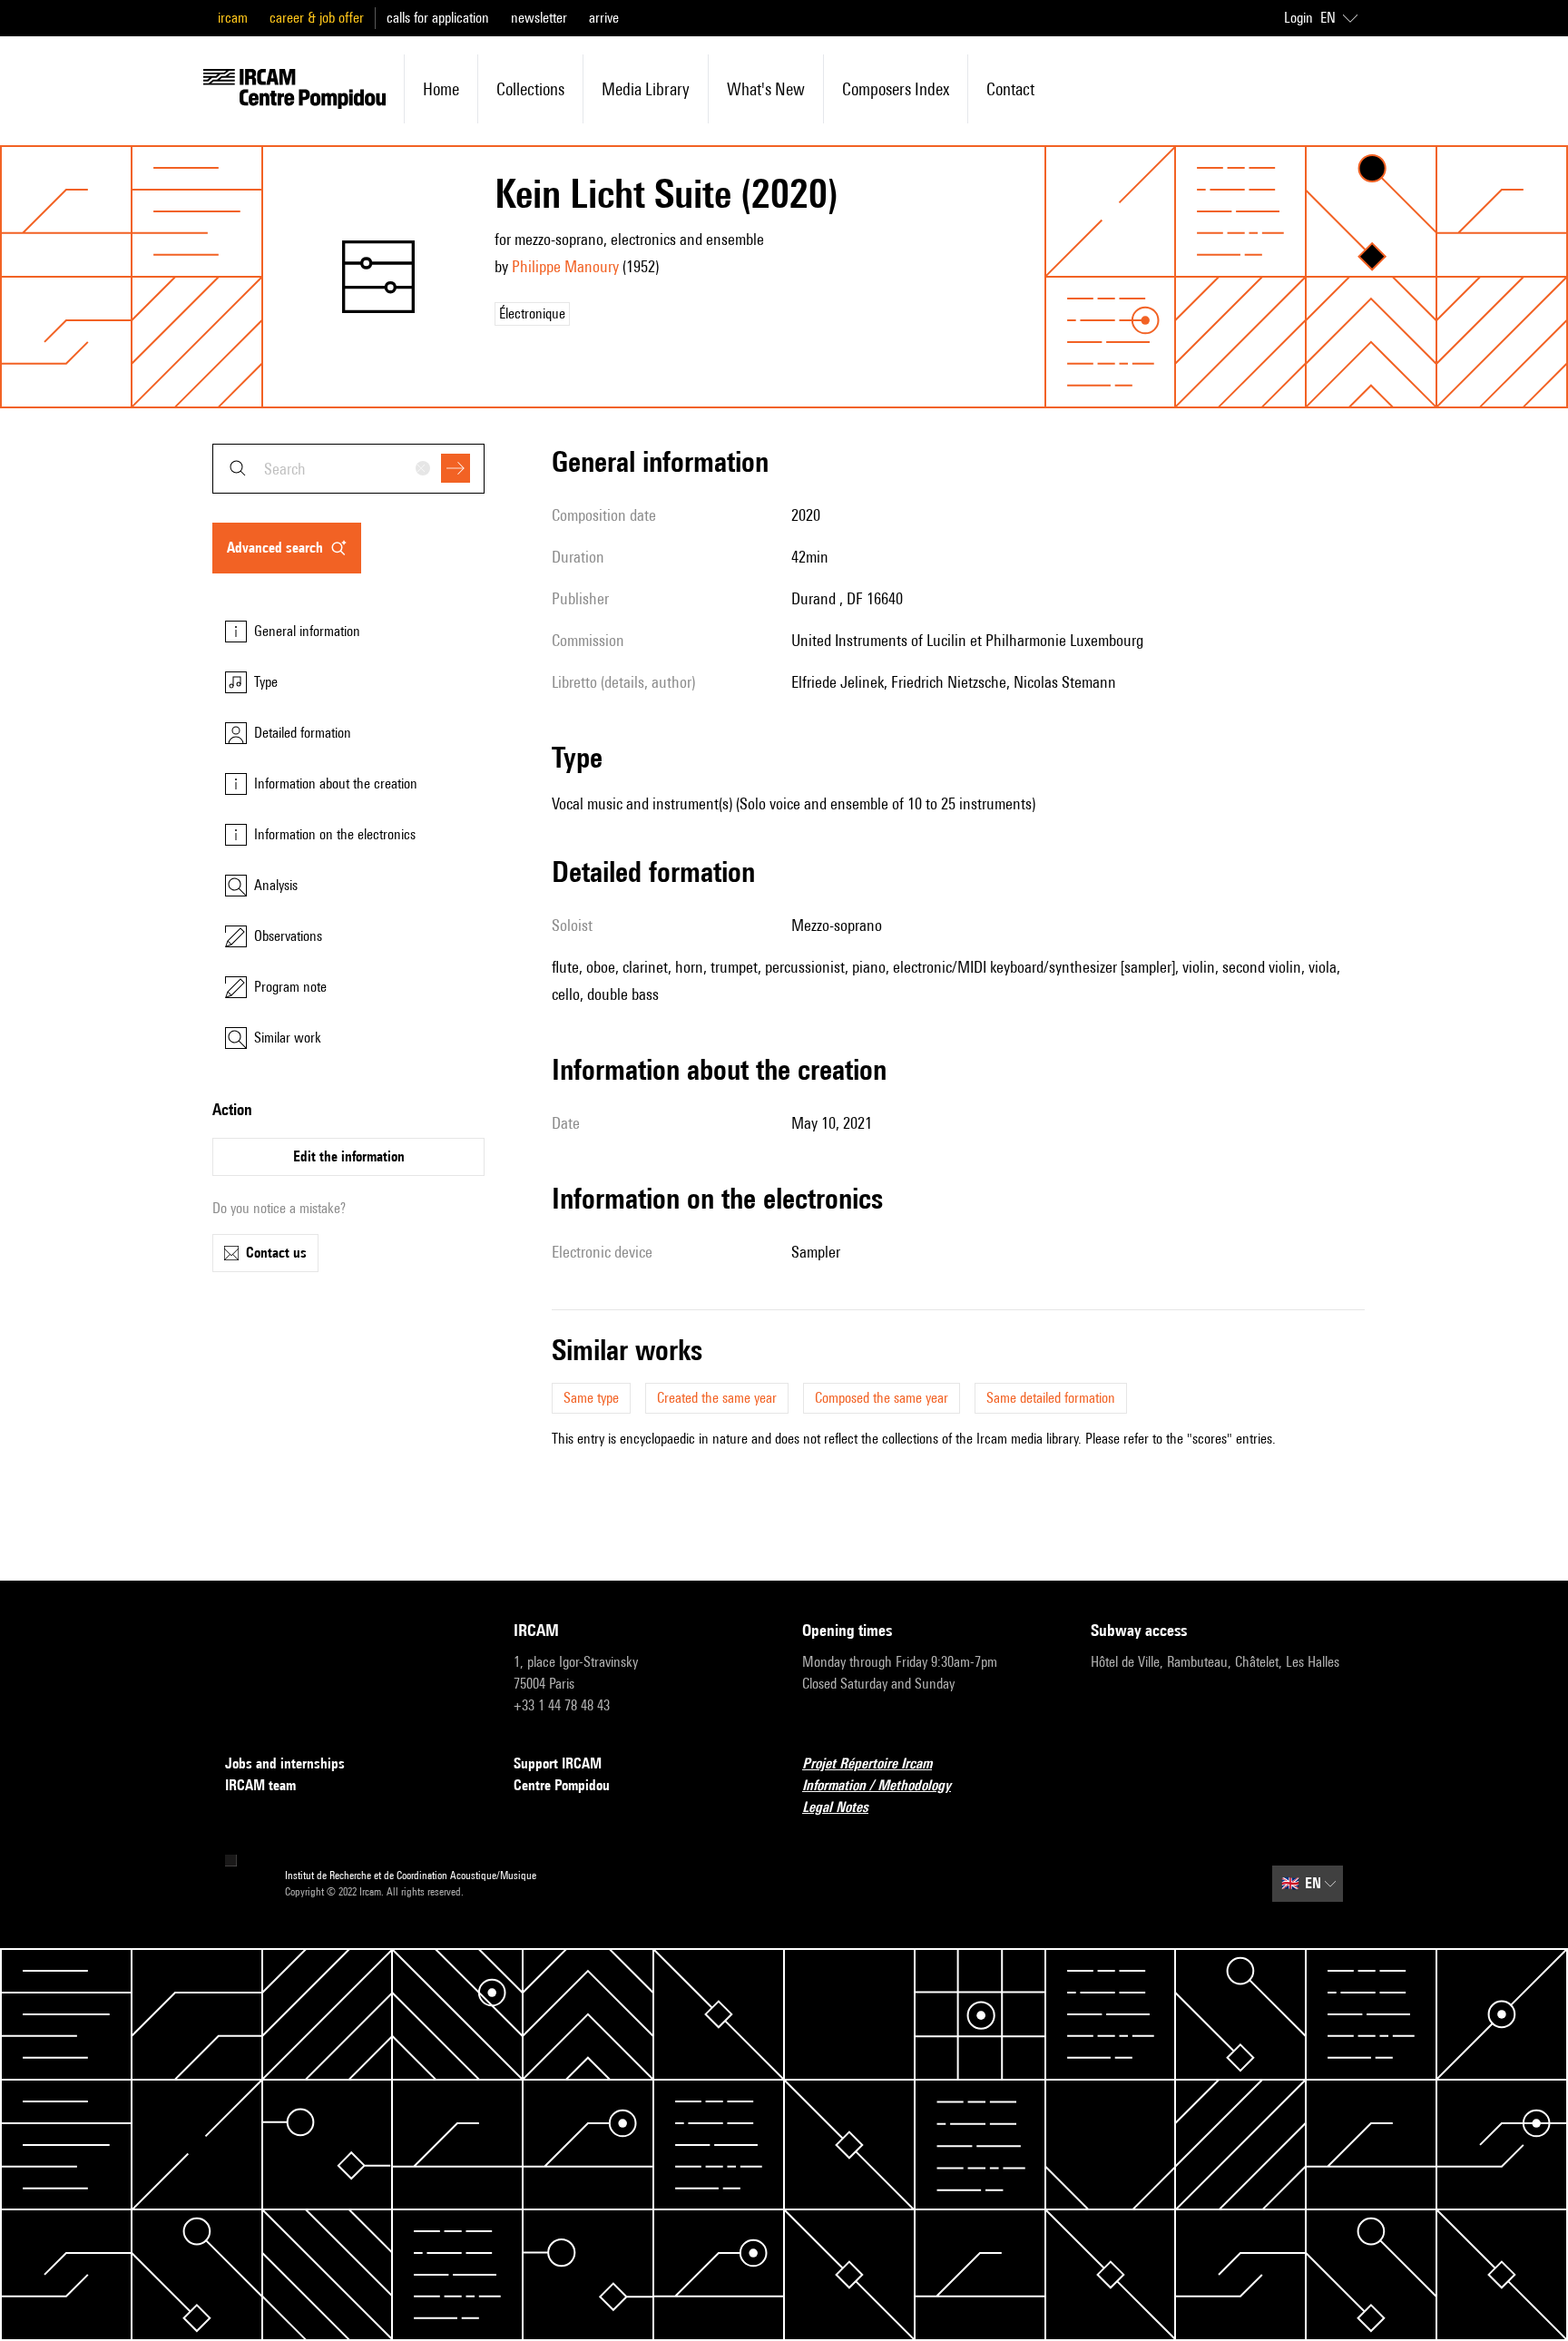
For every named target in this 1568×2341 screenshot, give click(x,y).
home (441, 89)
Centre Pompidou (562, 1785)
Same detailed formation (1051, 1398)
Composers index (896, 89)
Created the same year (717, 1398)
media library (646, 89)
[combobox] (348, 469)
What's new (766, 89)
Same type (591, 1398)
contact (1010, 89)
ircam (233, 18)
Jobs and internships (285, 1763)
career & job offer (317, 18)
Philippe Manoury (565, 266)
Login (1298, 18)
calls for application (438, 18)
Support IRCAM (558, 1763)
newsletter (539, 18)
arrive (604, 18)
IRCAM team (260, 1785)
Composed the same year (882, 1398)
